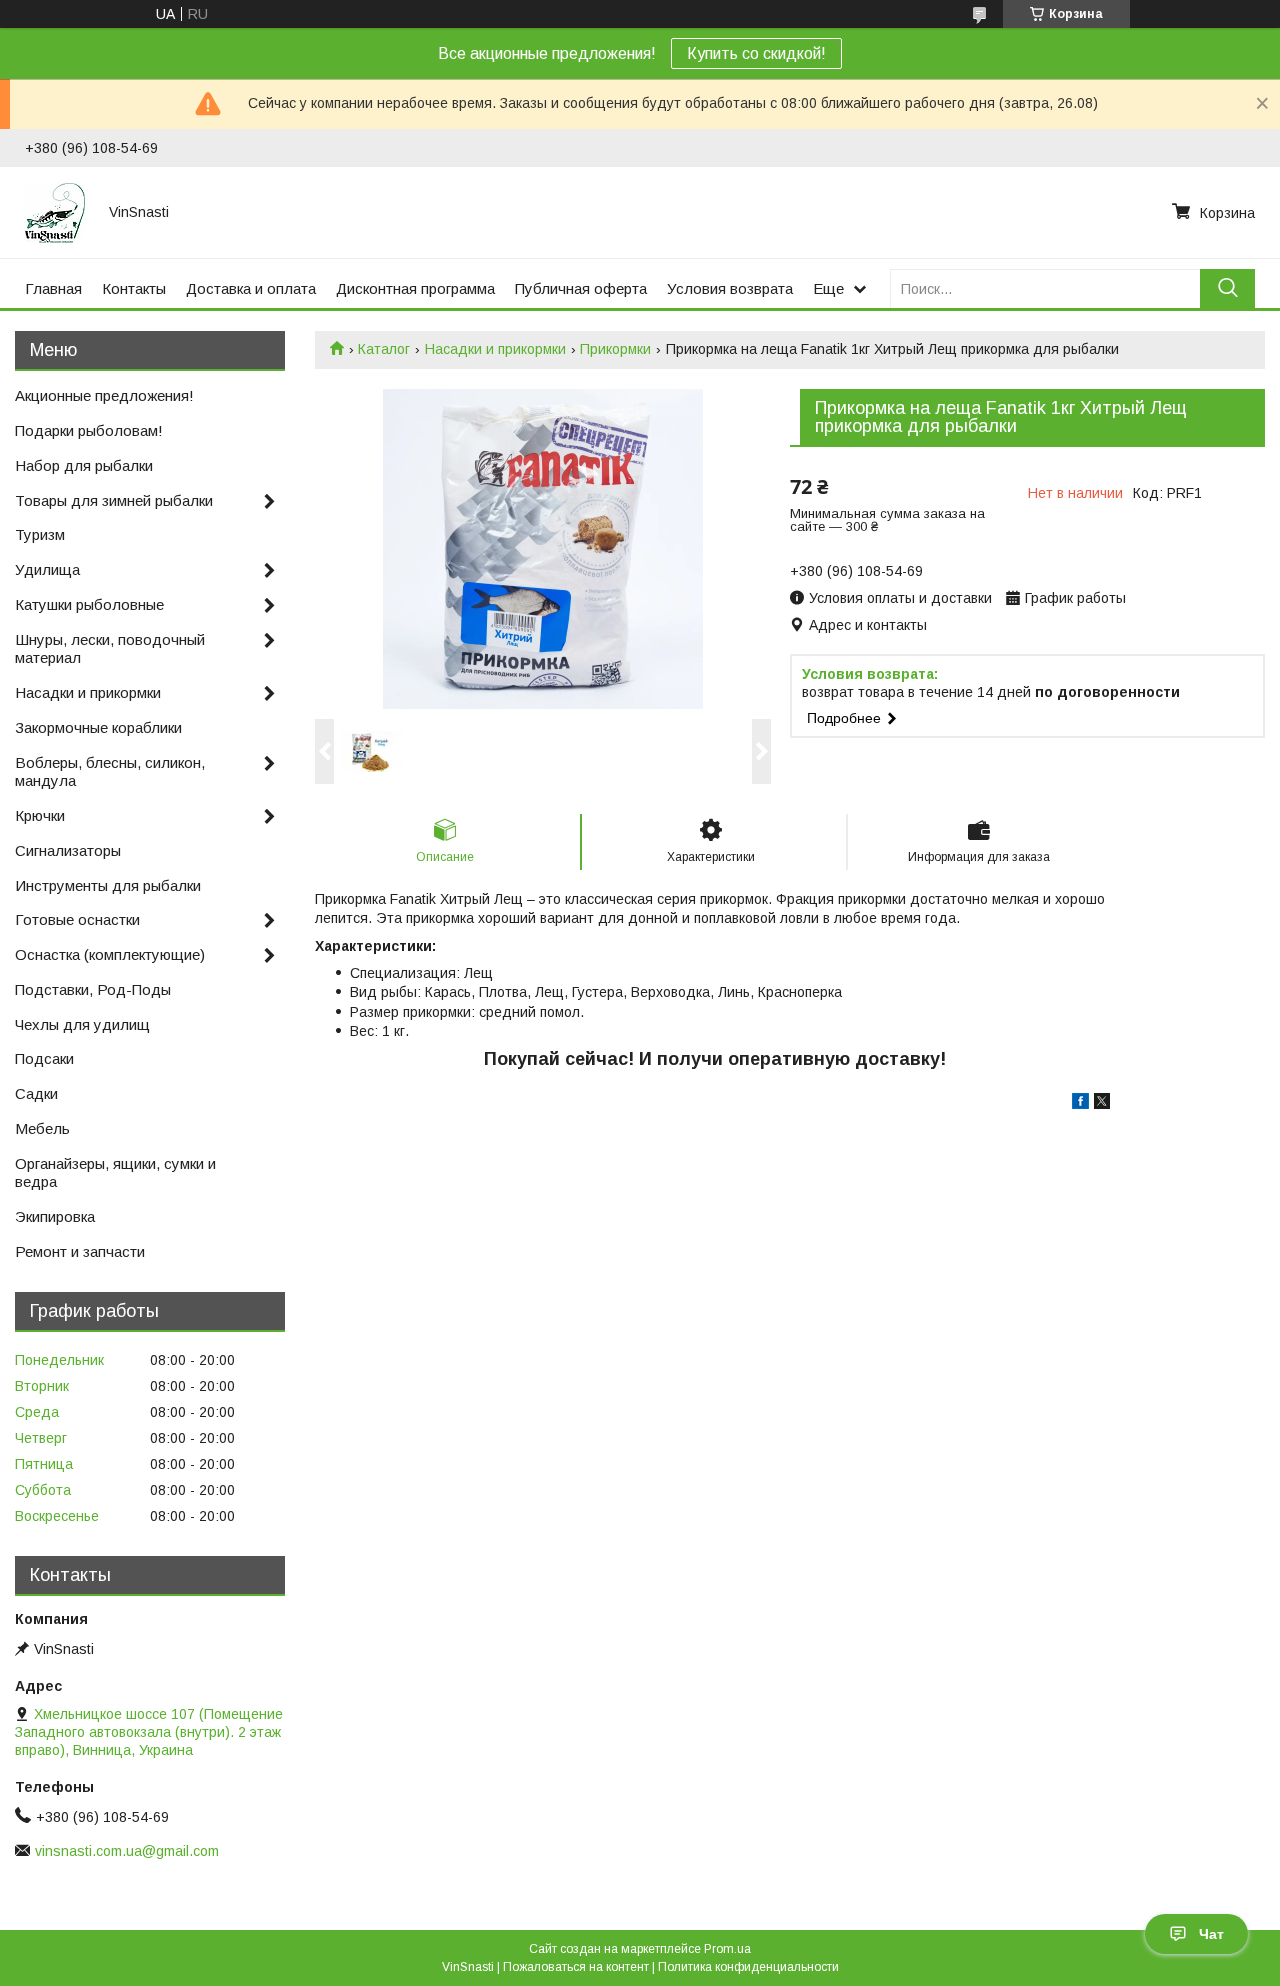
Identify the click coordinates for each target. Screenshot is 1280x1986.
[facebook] (1080, 1104)
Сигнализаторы (68, 850)
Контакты (134, 288)
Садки (36, 1093)
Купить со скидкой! (756, 53)
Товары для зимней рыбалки (114, 500)
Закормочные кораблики (98, 727)
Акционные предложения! (104, 395)
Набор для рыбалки (84, 465)
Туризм (40, 534)
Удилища (47, 569)
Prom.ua (727, 1949)
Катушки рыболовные (89, 604)
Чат (1211, 1934)
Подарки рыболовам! (89, 430)
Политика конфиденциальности (748, 1967)
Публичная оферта (581, 288)
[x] (1102, 1104)
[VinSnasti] (55, 212)
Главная (53, 288)
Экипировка (55, 1216)
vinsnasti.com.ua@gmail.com (127, 1851)
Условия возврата (730, 288)
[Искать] (1227, 288)
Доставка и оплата (251, 288)
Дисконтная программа (415, 288)
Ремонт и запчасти (80, 1251)
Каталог (384, 349)
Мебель (42, 1128)
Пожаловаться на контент (576, 1967)
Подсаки (44, 1058)
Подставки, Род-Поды (93, 989)
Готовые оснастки (77, 919)
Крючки (40, 815)
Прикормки (615, 349)
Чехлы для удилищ (82, 1024)
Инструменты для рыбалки (108, 885)
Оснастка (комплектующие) (110, 954)
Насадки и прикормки (495, 349)
